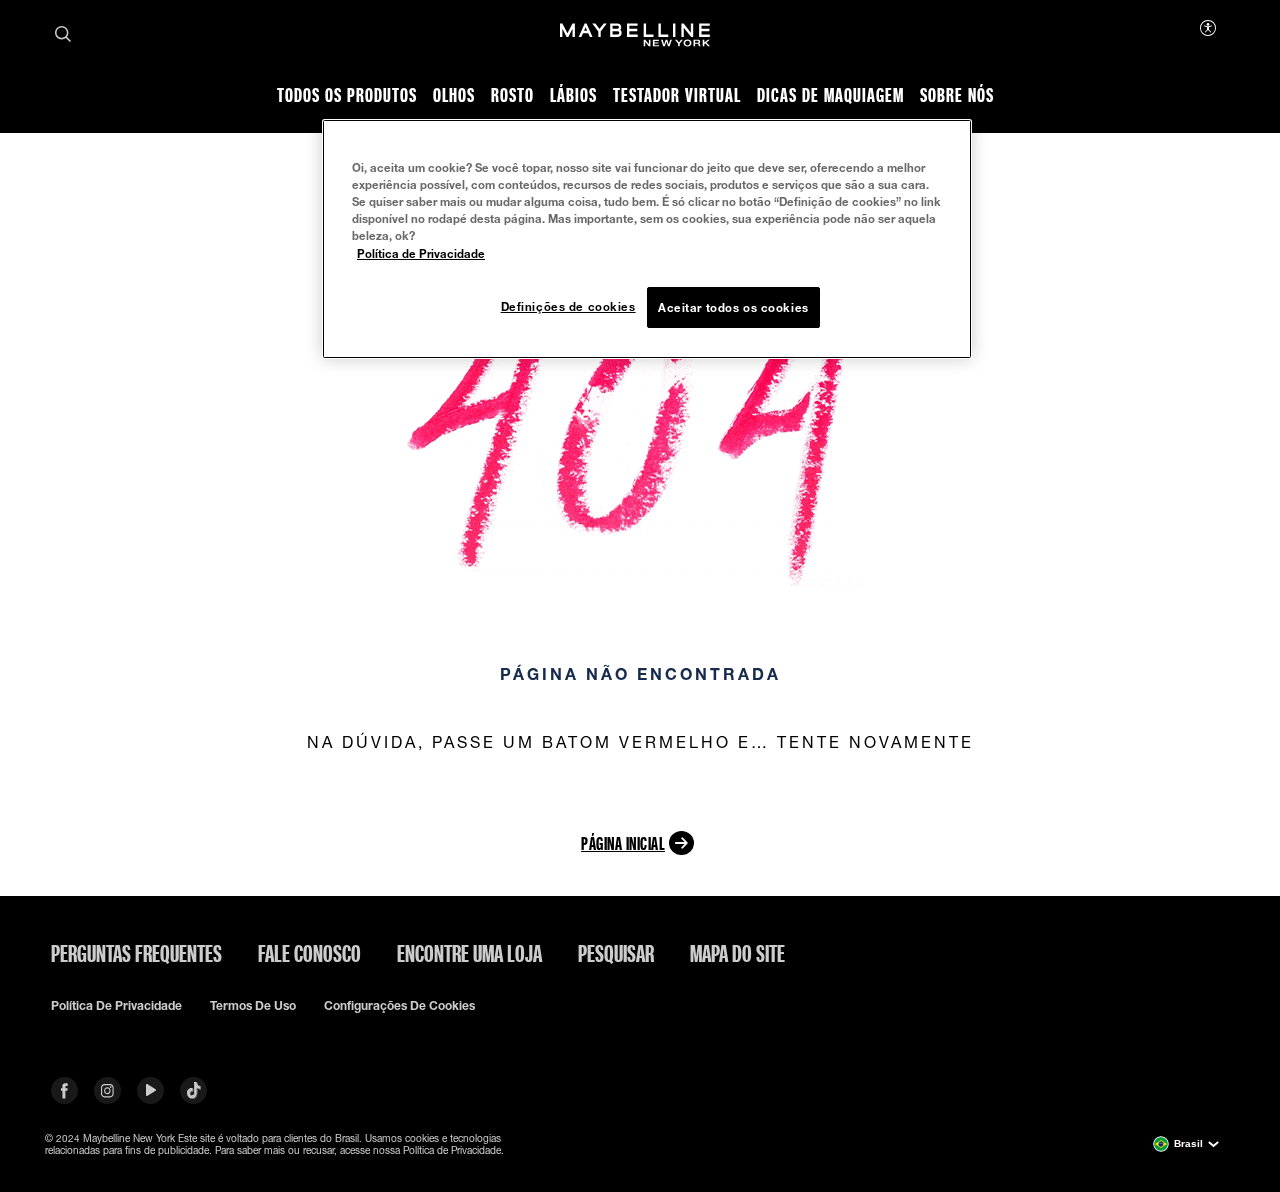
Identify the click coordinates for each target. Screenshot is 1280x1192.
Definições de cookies (568, 306)
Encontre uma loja (469, 953)
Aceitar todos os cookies (733, 307)
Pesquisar (616, 953)
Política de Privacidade (421, 253)
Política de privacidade (116, 1006)
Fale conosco (309, 953)
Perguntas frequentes (136, 953)
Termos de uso (253, 1006)
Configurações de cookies (399, 1006)
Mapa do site (737, 953)
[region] (647, 239)
